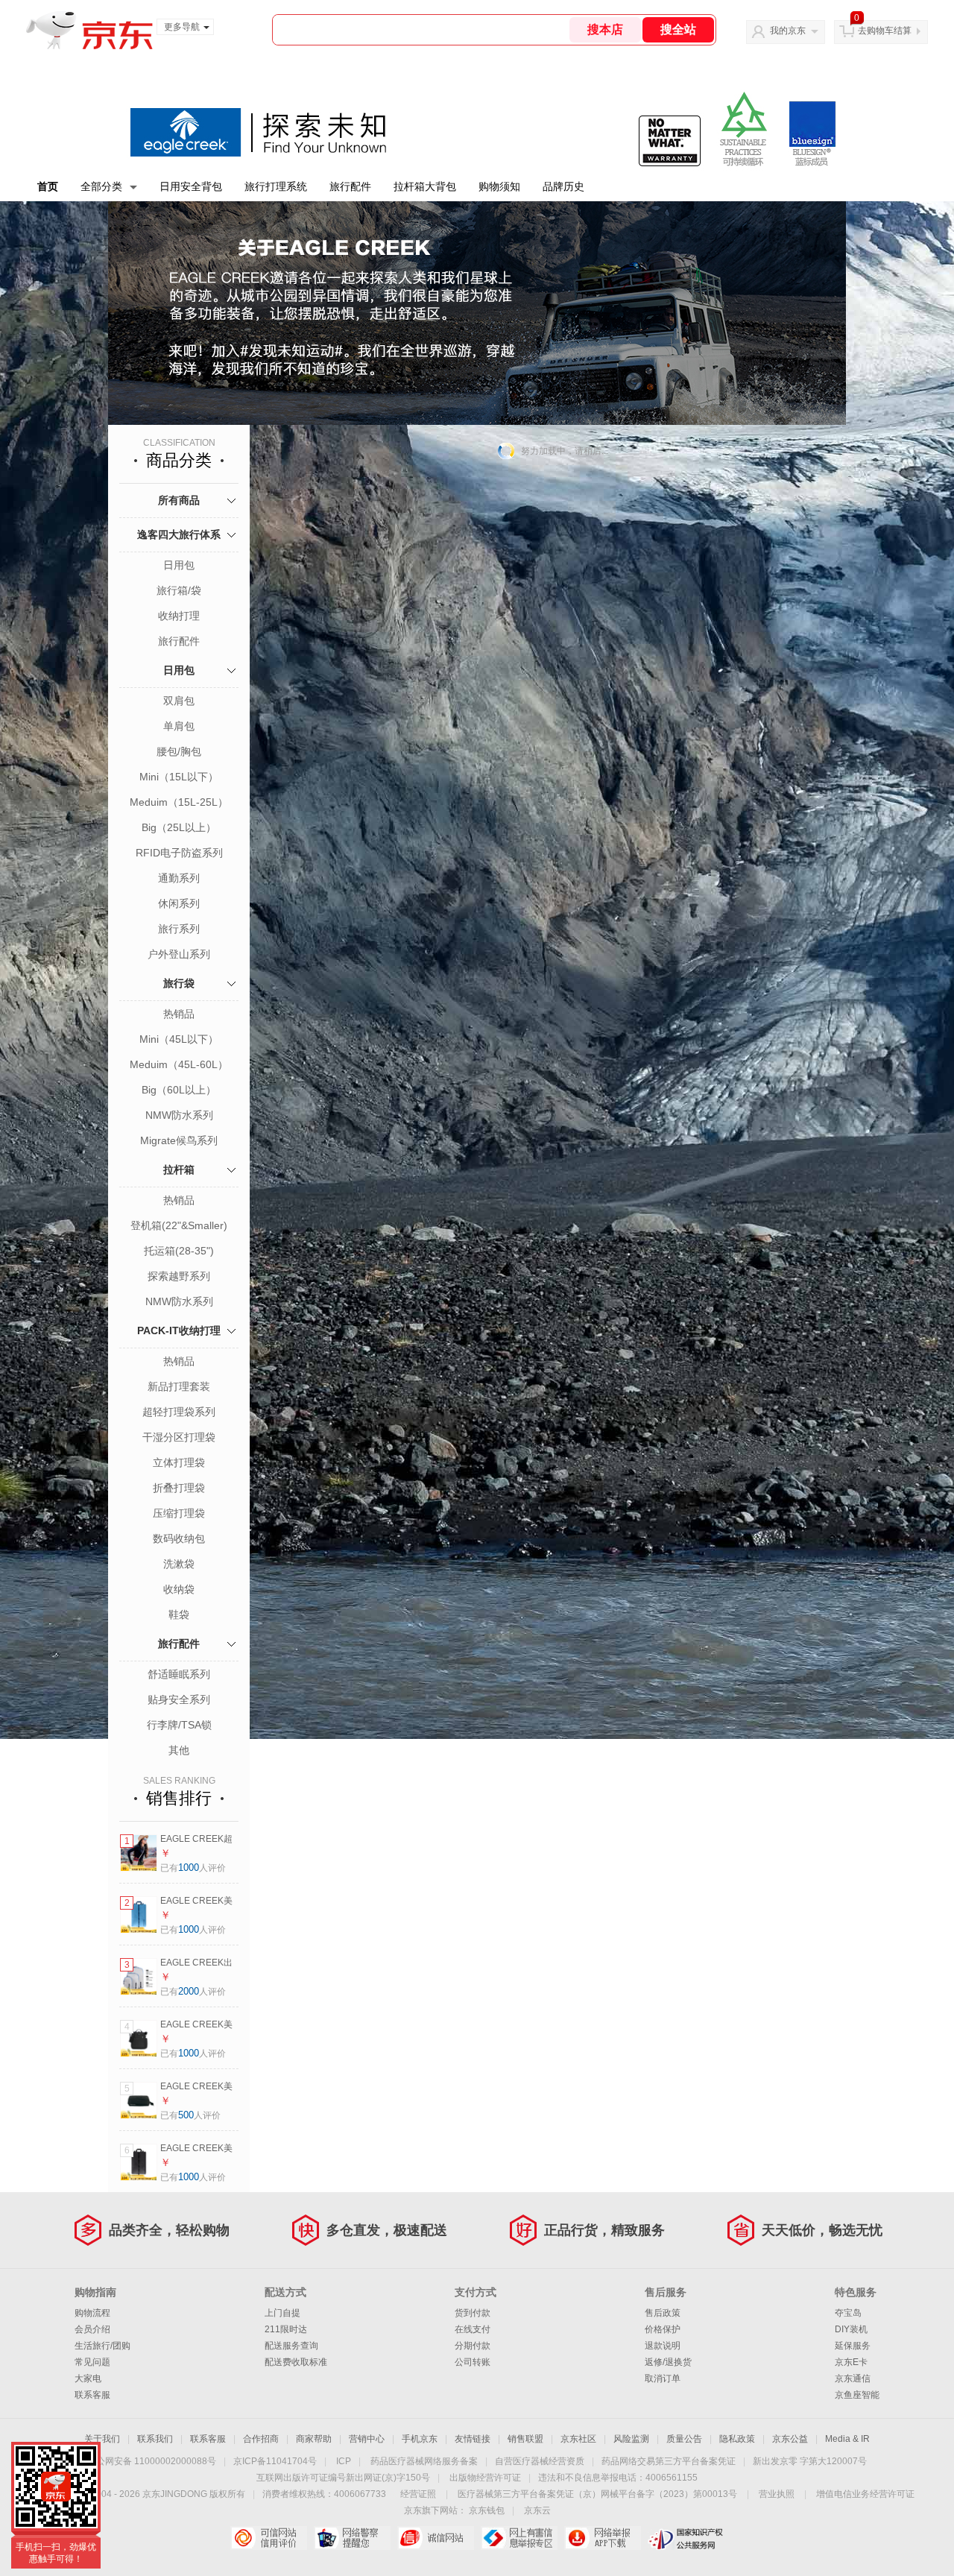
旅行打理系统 (276, 186)
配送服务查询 (291, 2346)
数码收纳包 (179, 1538)
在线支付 (473, 2329)
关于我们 (102, 2439)
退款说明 (663, 2346)
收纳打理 (179, 616)
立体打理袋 (179, 1462)
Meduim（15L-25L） (179, 802)
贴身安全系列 (179, 1699)
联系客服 (92, 2395)
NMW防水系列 (179, 1115)
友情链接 (473, 2439)
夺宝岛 (848, 2313)
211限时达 (286, 2329)
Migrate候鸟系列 (179, 1140)
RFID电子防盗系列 (179, 853)
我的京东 (788, 31)
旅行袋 (179, 983)
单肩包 (179, 726)
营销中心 (367, 2439)
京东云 (537, 2510)
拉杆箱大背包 (425, 186)
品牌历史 (563, 186)
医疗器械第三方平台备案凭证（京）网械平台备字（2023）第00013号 (597, 2494)
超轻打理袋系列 (179, 1412)
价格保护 (663, 2329)
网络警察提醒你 (352, 2538)
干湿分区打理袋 (179, 1437)
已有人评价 (193, 1868)
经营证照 (418, 2494)
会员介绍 (92, 2329)
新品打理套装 (179, 1386)
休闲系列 (179, 903)
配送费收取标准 (296, 2362)
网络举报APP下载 (603, 2538)
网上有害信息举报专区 (519, 2538)
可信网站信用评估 (269, 2538)
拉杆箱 (179, 1169)
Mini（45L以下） (179, 1039)
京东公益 (790, 2439)
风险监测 (631, 2439)
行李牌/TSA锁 (179, 1725)
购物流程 (92, 2313)
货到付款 (473, 2313)
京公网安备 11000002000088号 (152, 2461)
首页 (48, 186)
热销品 (179, 1014)
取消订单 (663, 2378)
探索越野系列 (179, 1276)
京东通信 (853, 2378)
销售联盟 (525, 2439)
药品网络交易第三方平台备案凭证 (669, 2461)
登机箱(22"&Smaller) (179, 1225)
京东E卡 (851, 2362)
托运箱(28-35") (179, 1251)
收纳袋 (179, 1589)
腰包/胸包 (179, 751)
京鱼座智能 (857, 2395)
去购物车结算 (885, 31)
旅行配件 (350, 186)
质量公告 (684, 2439)
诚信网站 (436, 2538)
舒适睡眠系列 (179, 1674)
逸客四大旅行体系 (179, 534)
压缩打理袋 (179, 1513)
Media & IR (847, 2439)
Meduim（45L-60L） (179, 1064)
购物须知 (499, 186)
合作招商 (261, 2439)
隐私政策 (737, 2439)
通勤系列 (179, 878)
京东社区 (578, 2439)
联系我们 (155, 2439)
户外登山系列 (179, 954)
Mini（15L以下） (179, 777)
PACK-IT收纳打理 (179, 1330)
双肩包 (179, 701)
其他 (179, 1750)
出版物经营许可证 (485, 2478)
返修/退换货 (668, 2362)
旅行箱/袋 (179, 590)
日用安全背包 (191, 186)
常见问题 (92, 2362)
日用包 (179, 565)
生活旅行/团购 (102, 2346)
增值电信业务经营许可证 (865, 2494)
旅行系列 (179, 929)
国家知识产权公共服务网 (686, 2538)
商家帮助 (314, 2439)
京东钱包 (487, 2510)
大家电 (88, 2378)
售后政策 (663, 2313)
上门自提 (282, 2313)
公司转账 (473, 2362)
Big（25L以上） (179, 827)
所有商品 (179, 500)
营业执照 (777, 2494)
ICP (344, 2461)
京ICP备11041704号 (275, 2461)
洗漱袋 (179, 1564)
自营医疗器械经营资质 (540, 2461)
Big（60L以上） (179, 1090)
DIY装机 (851, 2329)
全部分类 (101, 186)
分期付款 (473, 2346)
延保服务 (853, 2346)
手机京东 (420, 2439)
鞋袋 (179, 1614)
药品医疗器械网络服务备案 (424, 2461)
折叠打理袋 (179, 1488)
